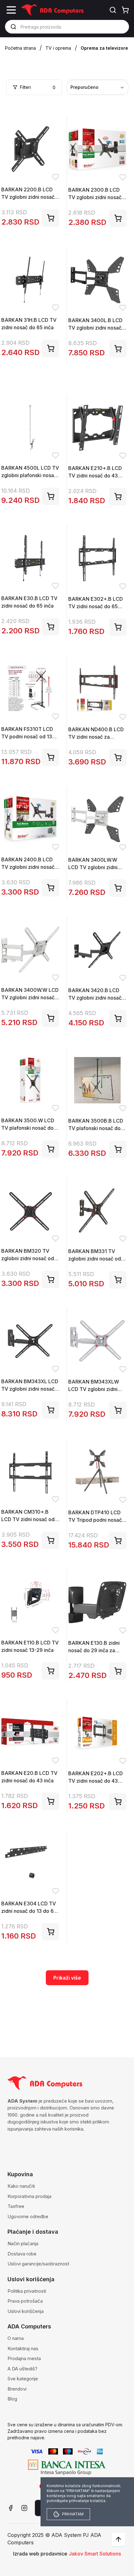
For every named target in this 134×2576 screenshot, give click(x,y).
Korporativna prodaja (29, 2196)
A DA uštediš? (22, 2369)
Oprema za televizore (104, 48)
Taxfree (16, 2206)
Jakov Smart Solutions (95, 2554)
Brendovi (17, 2389)
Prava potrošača (25, 2301)
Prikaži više (67, 1978)
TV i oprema (58, 48)
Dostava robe (22, 2254)
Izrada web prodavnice (40, 2554)
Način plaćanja (23, 2243)
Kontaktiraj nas (23, 2348)
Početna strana (20, 48)
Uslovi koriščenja (26, 2311)
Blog (12, 2399)
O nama (16, 2338)
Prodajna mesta (24, 2358)
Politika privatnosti (27, 2291)
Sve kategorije (23, 2379)
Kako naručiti (21, 2186)
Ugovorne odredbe (28, 2216)
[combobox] (98, 87)
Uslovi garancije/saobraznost (38, 2264)
